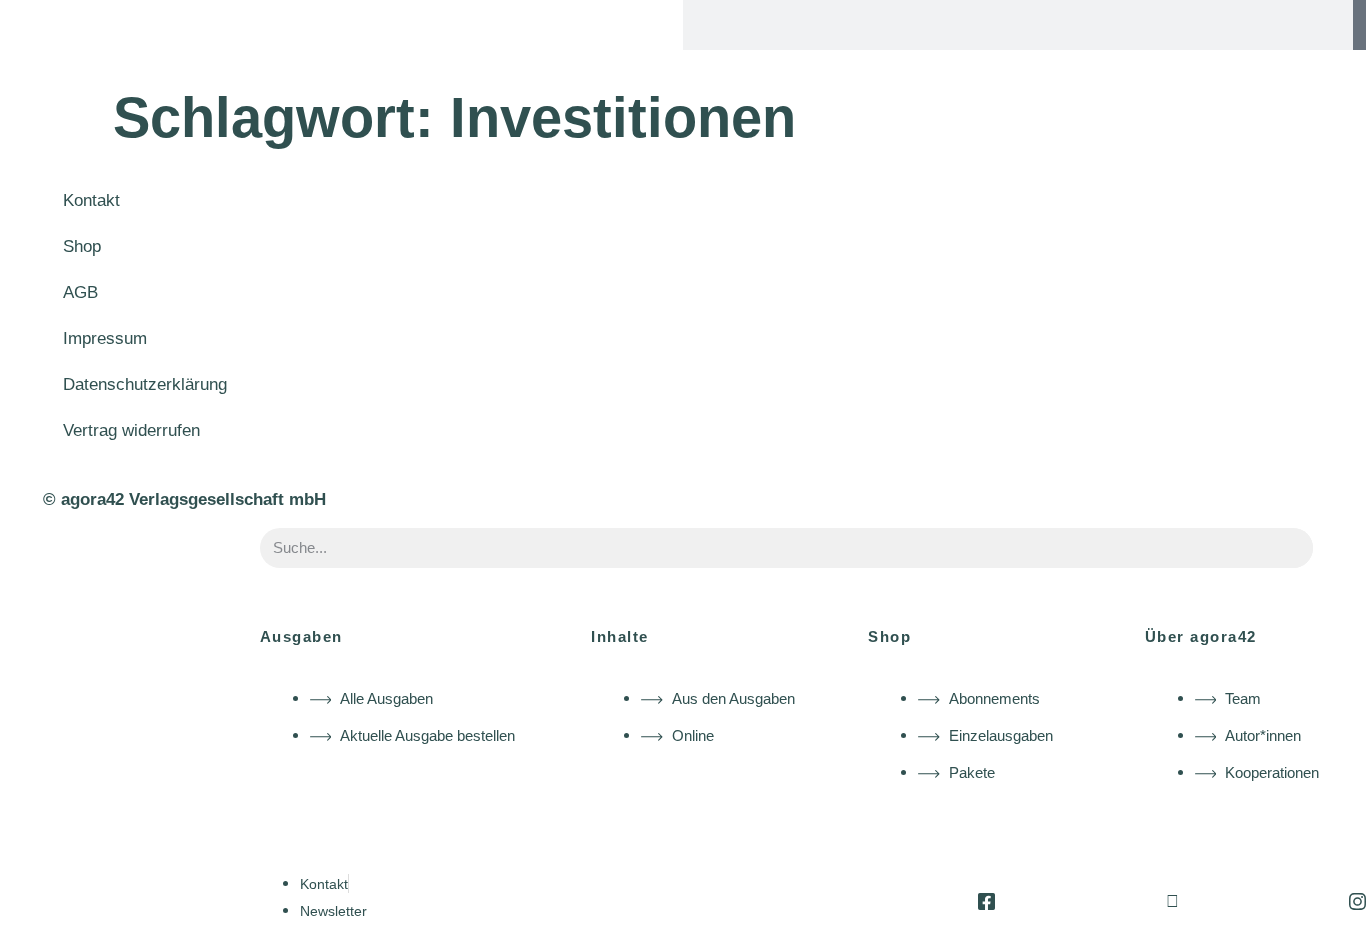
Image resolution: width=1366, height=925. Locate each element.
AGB (80, 292)
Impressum (105, 338)
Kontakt (91, 200)
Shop (82, 246)
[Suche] (1359, 25)
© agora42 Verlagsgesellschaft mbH (184, 499)
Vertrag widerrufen (131, 430)
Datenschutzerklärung (145, 384)
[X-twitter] (1172, 901)
